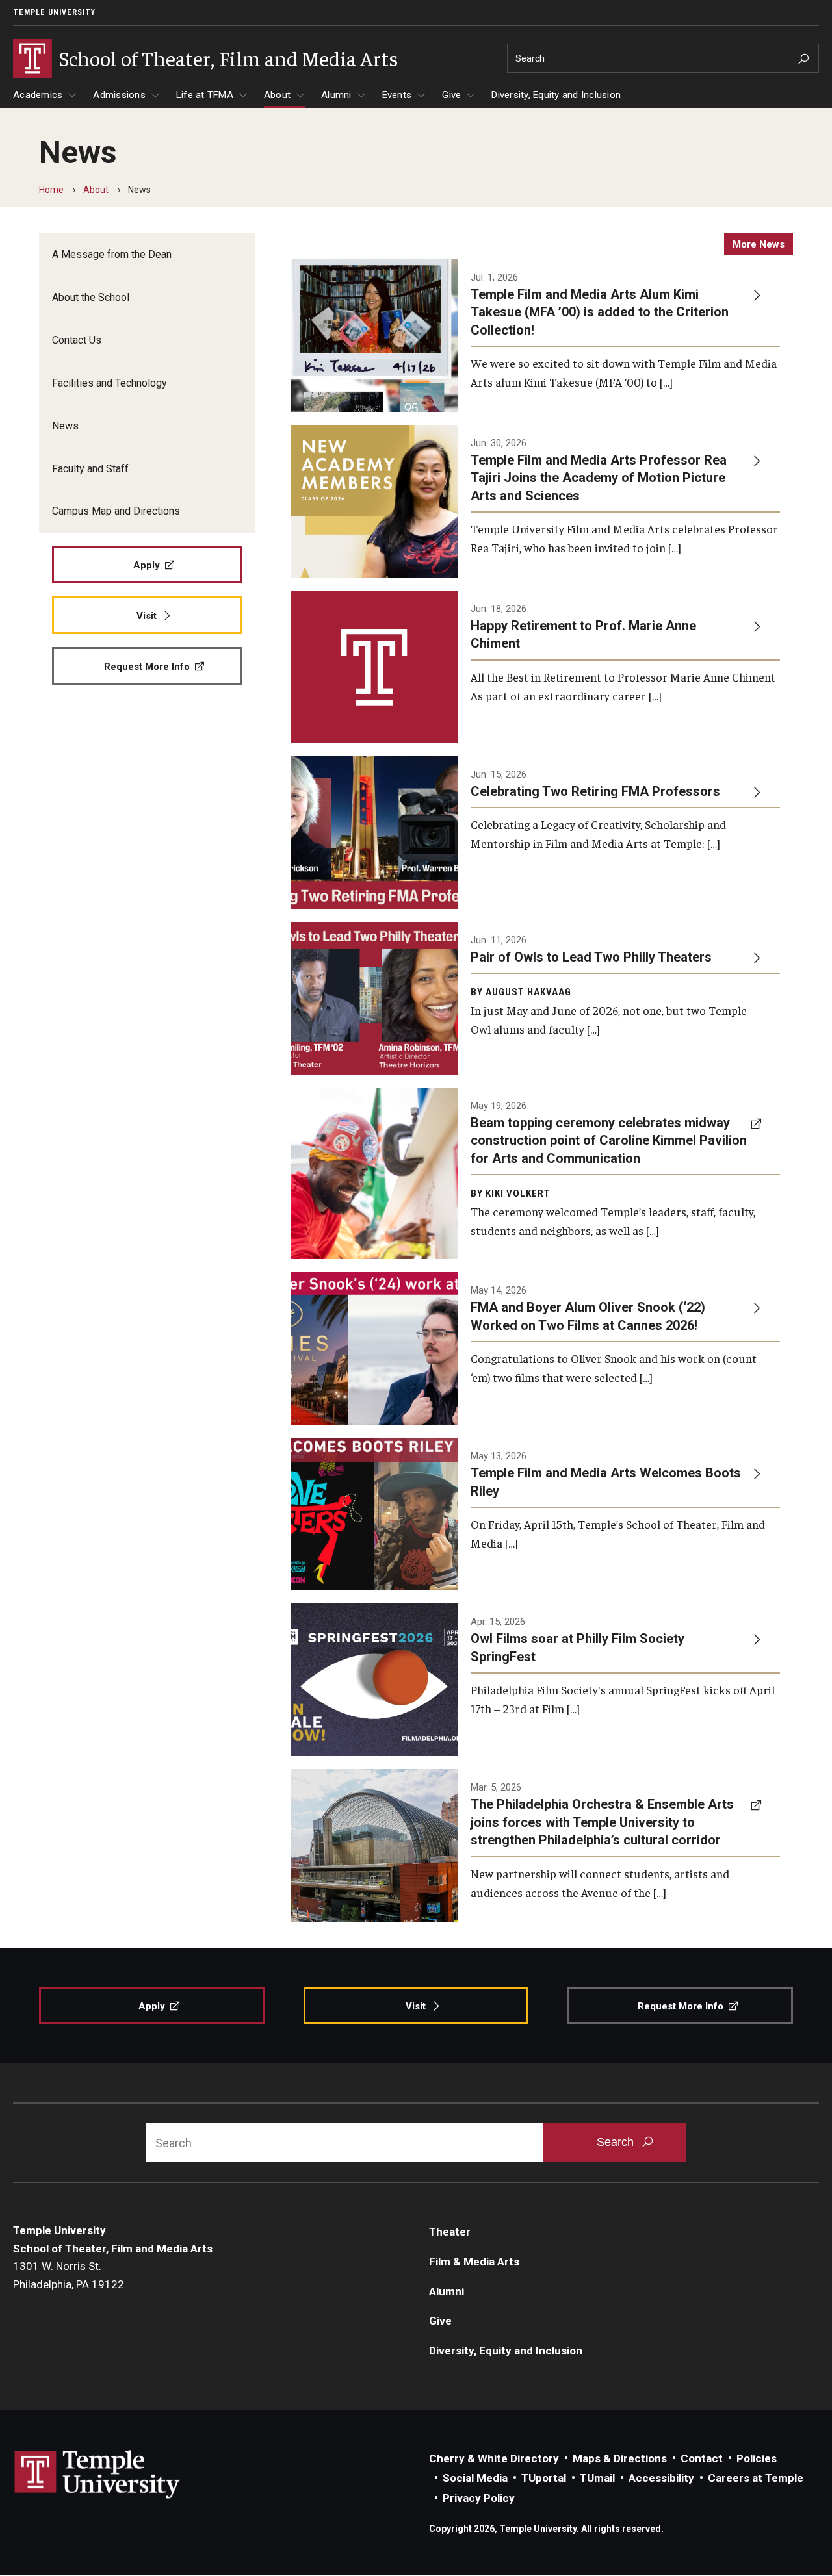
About (277, 95)
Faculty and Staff (90, 469)
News (65, 426)
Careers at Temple (756, 2478)
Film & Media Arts (474, 2262)
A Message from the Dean (112, 254)
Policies (757, 2458)
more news (759, 244)
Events (397, 95)
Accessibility (661, 2478)
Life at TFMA (205, 95)
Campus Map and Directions (116, 511)
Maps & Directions (620, 2458)
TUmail (597, 2478)
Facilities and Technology (110, 383)
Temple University (54, 12)
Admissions (119, 95)
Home (51, 190)
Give (451, 95)
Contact (702, 2458)
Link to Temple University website (97, 2475)
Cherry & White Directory (494, 2458)
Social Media (475, 2478)
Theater (450, 2232)
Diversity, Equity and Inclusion (556, 95)
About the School (91, 297)
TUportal (544, 2478)
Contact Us (77, 340)
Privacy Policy (479, 2498)
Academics (38, 95)
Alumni (336, 95)
